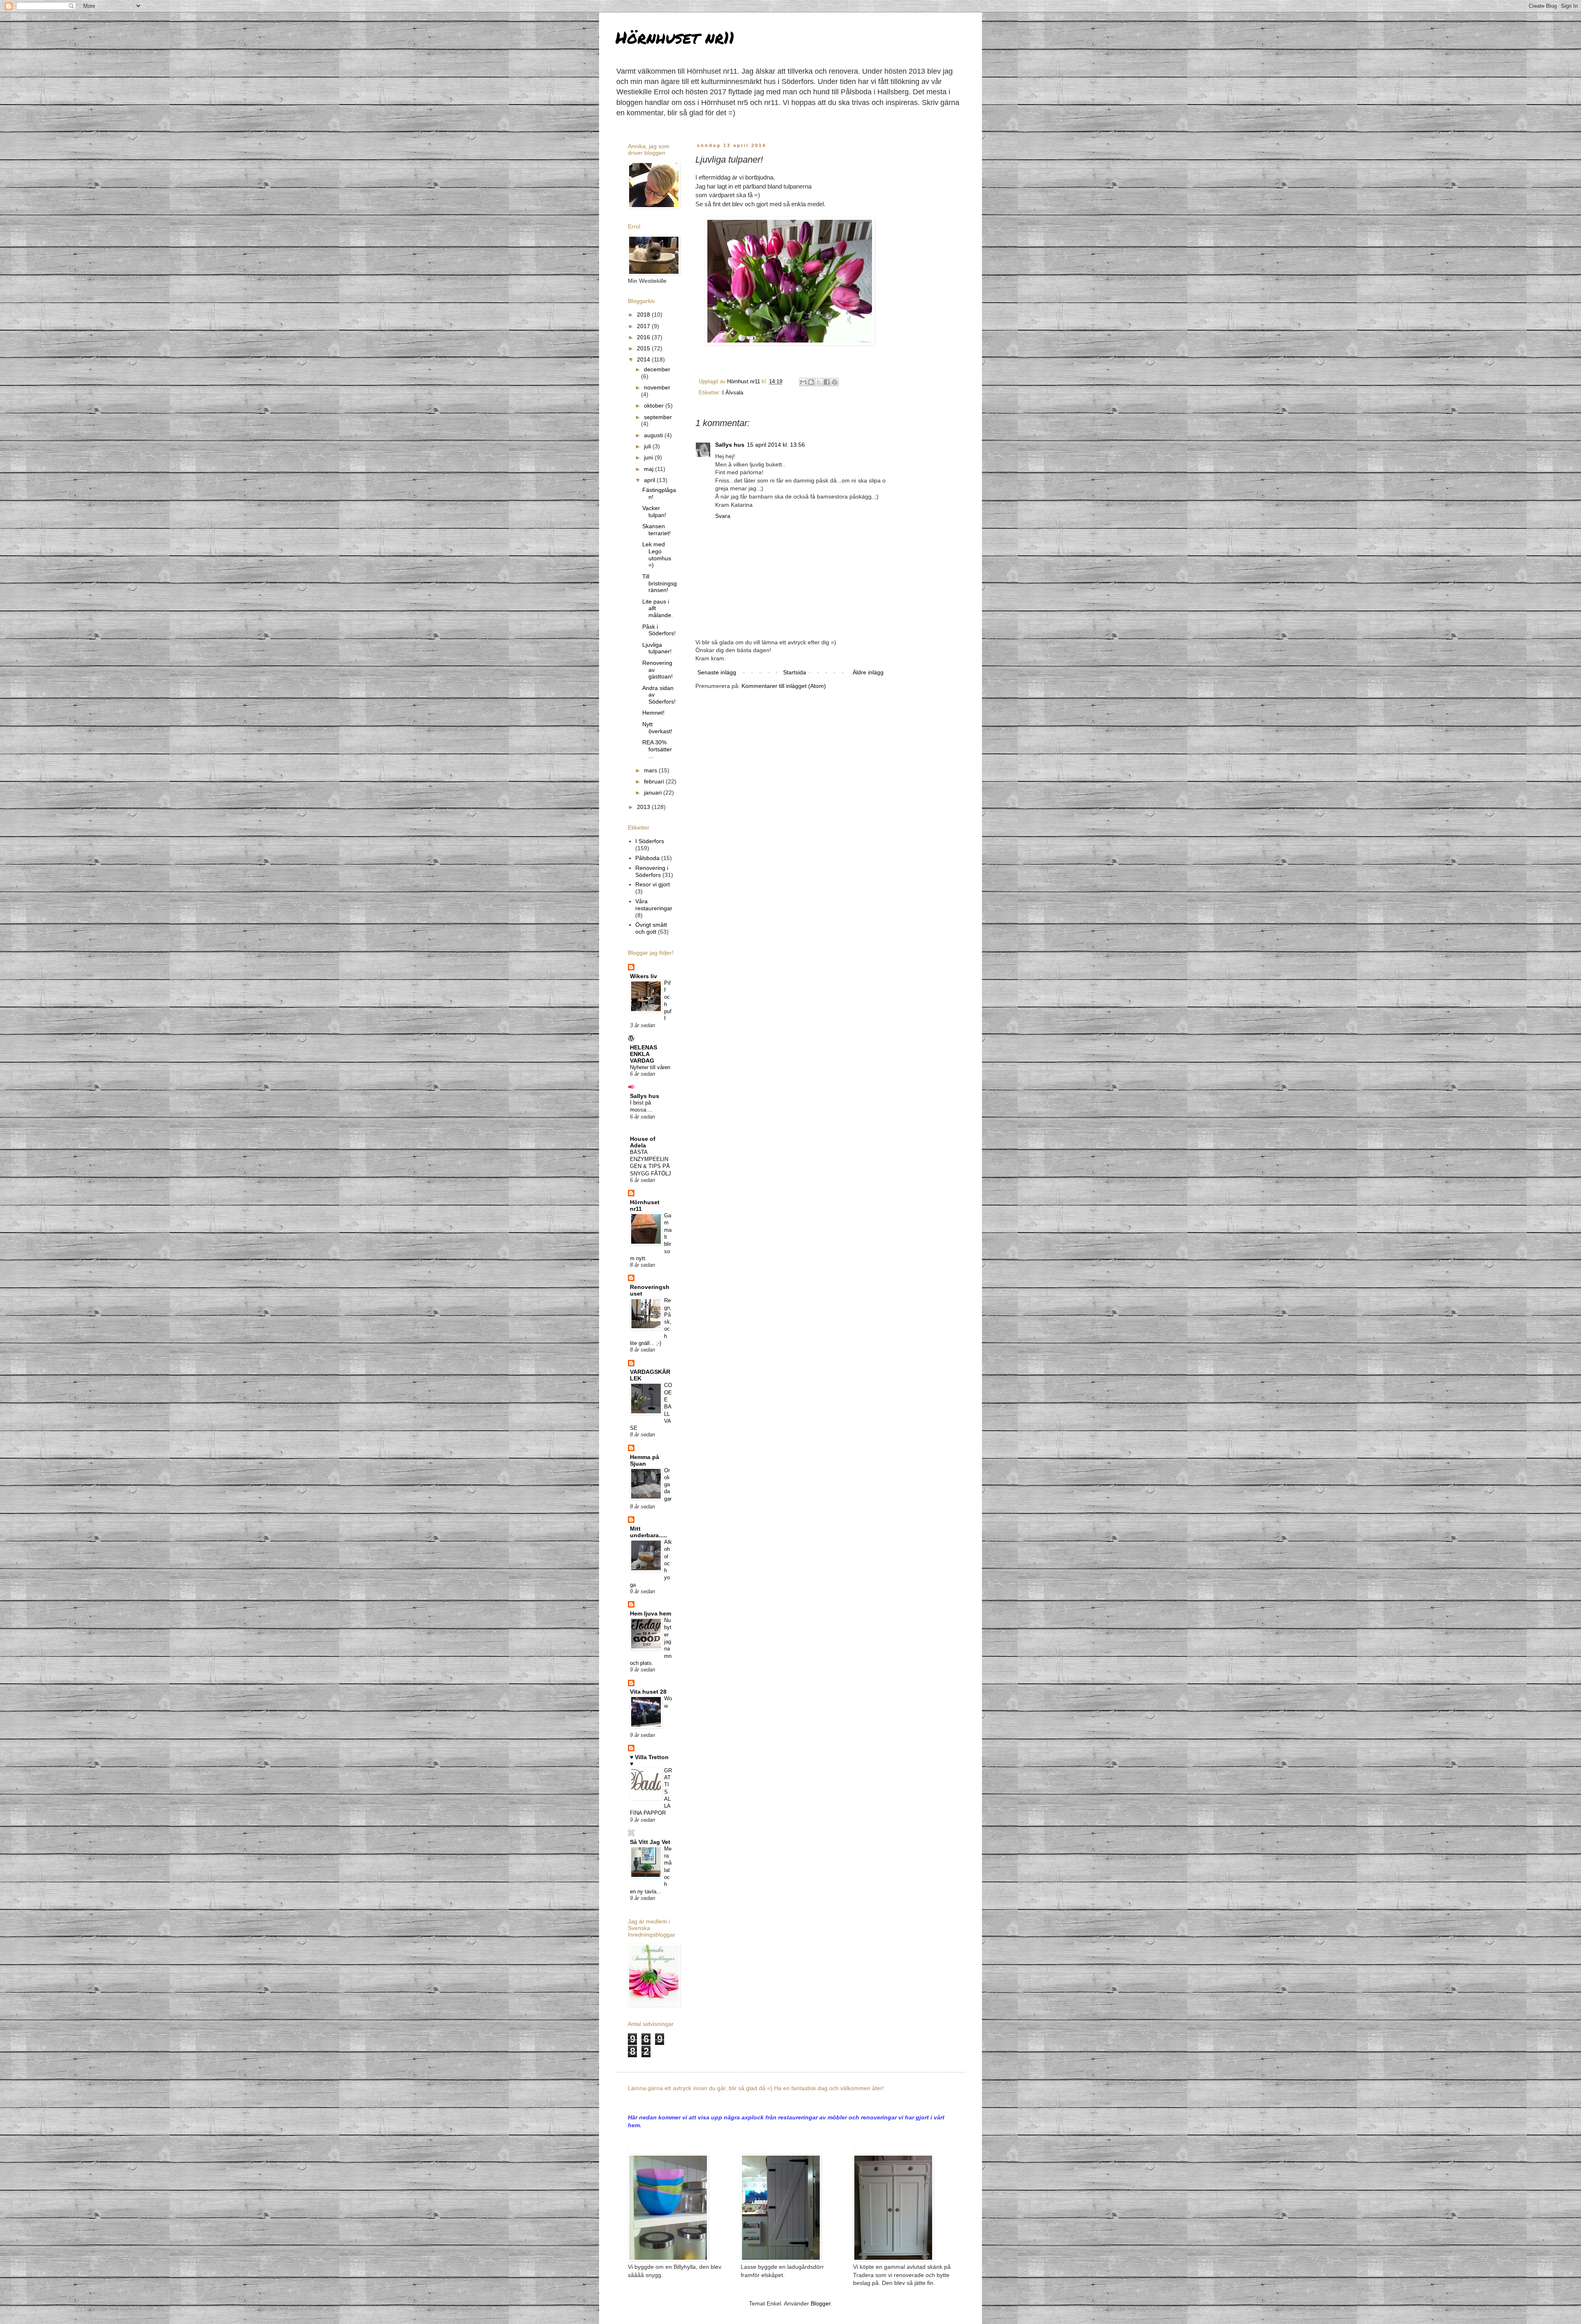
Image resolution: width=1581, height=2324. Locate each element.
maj (649, 469)
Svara (723, 516)
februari (655, 781)
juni (649, 457)
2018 (644, 315)
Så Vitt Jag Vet (650, 1842)
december (657, 369)
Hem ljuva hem (651, 1613)
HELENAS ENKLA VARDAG (644, 1054)
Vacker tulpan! (654, 512)
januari (654, 793)
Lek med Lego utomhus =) (657, 555)
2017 (644, 326)
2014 (644, 359)
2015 (644, 348)
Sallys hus (730, 445)
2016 (644, 337)
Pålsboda (647, 858)
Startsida (795, 672)
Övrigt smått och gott (651, 928)
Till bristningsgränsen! (660, 583)
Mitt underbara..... (648, 1532)
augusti (654, 435)
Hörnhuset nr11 (675, 37)
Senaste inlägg (717, 672)
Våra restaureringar (654, 905)
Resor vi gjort (653, 884)
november (657, 387)
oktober (655, 406)
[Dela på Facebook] (827, 382)
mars (651, 770)
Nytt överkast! (657, 728)
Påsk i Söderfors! (659, 630)
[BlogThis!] (811, 382)
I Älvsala (733, 393)
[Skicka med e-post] (803, 382)
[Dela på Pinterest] (835, 382)
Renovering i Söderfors (652, 871)
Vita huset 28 (648, 1692)
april (650, 480)
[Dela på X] (819, 382)
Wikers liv (644, 976)
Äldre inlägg (868, 672)
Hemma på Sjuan (645, 1460)
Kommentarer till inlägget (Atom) (784, 686)
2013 (644, 807)
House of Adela (643, 1142)
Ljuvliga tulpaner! (657, 648)
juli (648, 446)
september (658, 417)
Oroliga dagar (668, 1485)
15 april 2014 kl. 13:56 (776, 445)
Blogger (821, 2303)
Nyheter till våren (650, 1067)
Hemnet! (653, 713)
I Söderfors (650, 841)
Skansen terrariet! (656, 530)
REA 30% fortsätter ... (657, 749)
